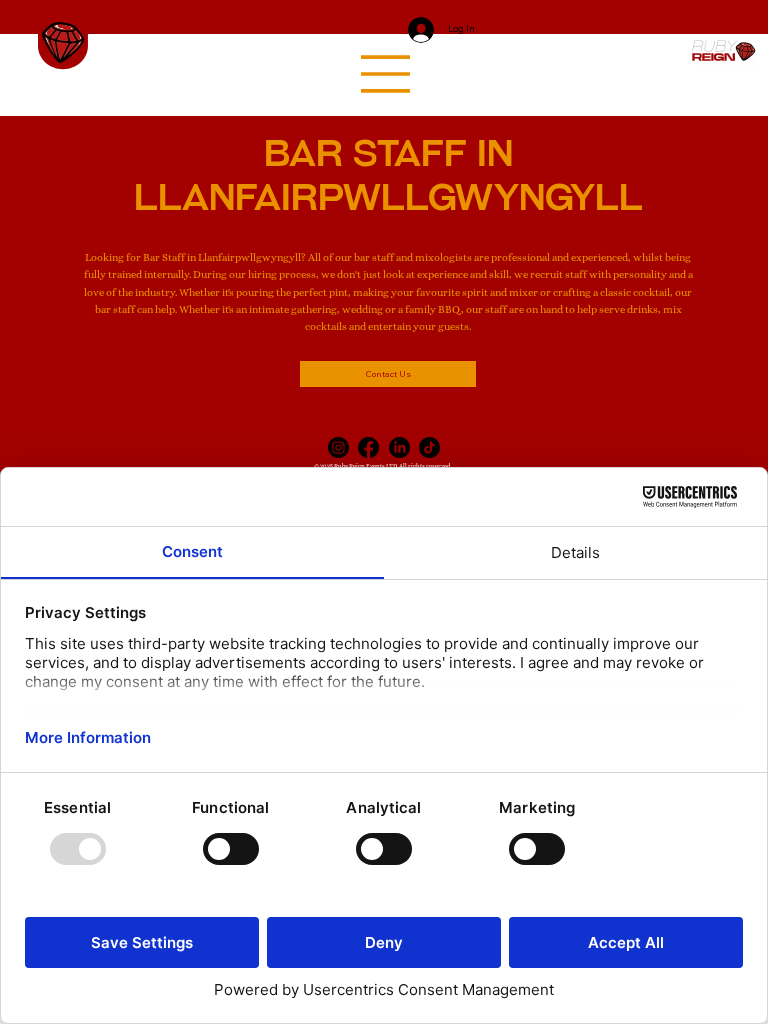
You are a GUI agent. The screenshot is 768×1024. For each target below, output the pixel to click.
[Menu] (386, 74)
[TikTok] (429, 447)
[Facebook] (368, 447)
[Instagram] (338, 447)
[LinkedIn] (399, 447)
